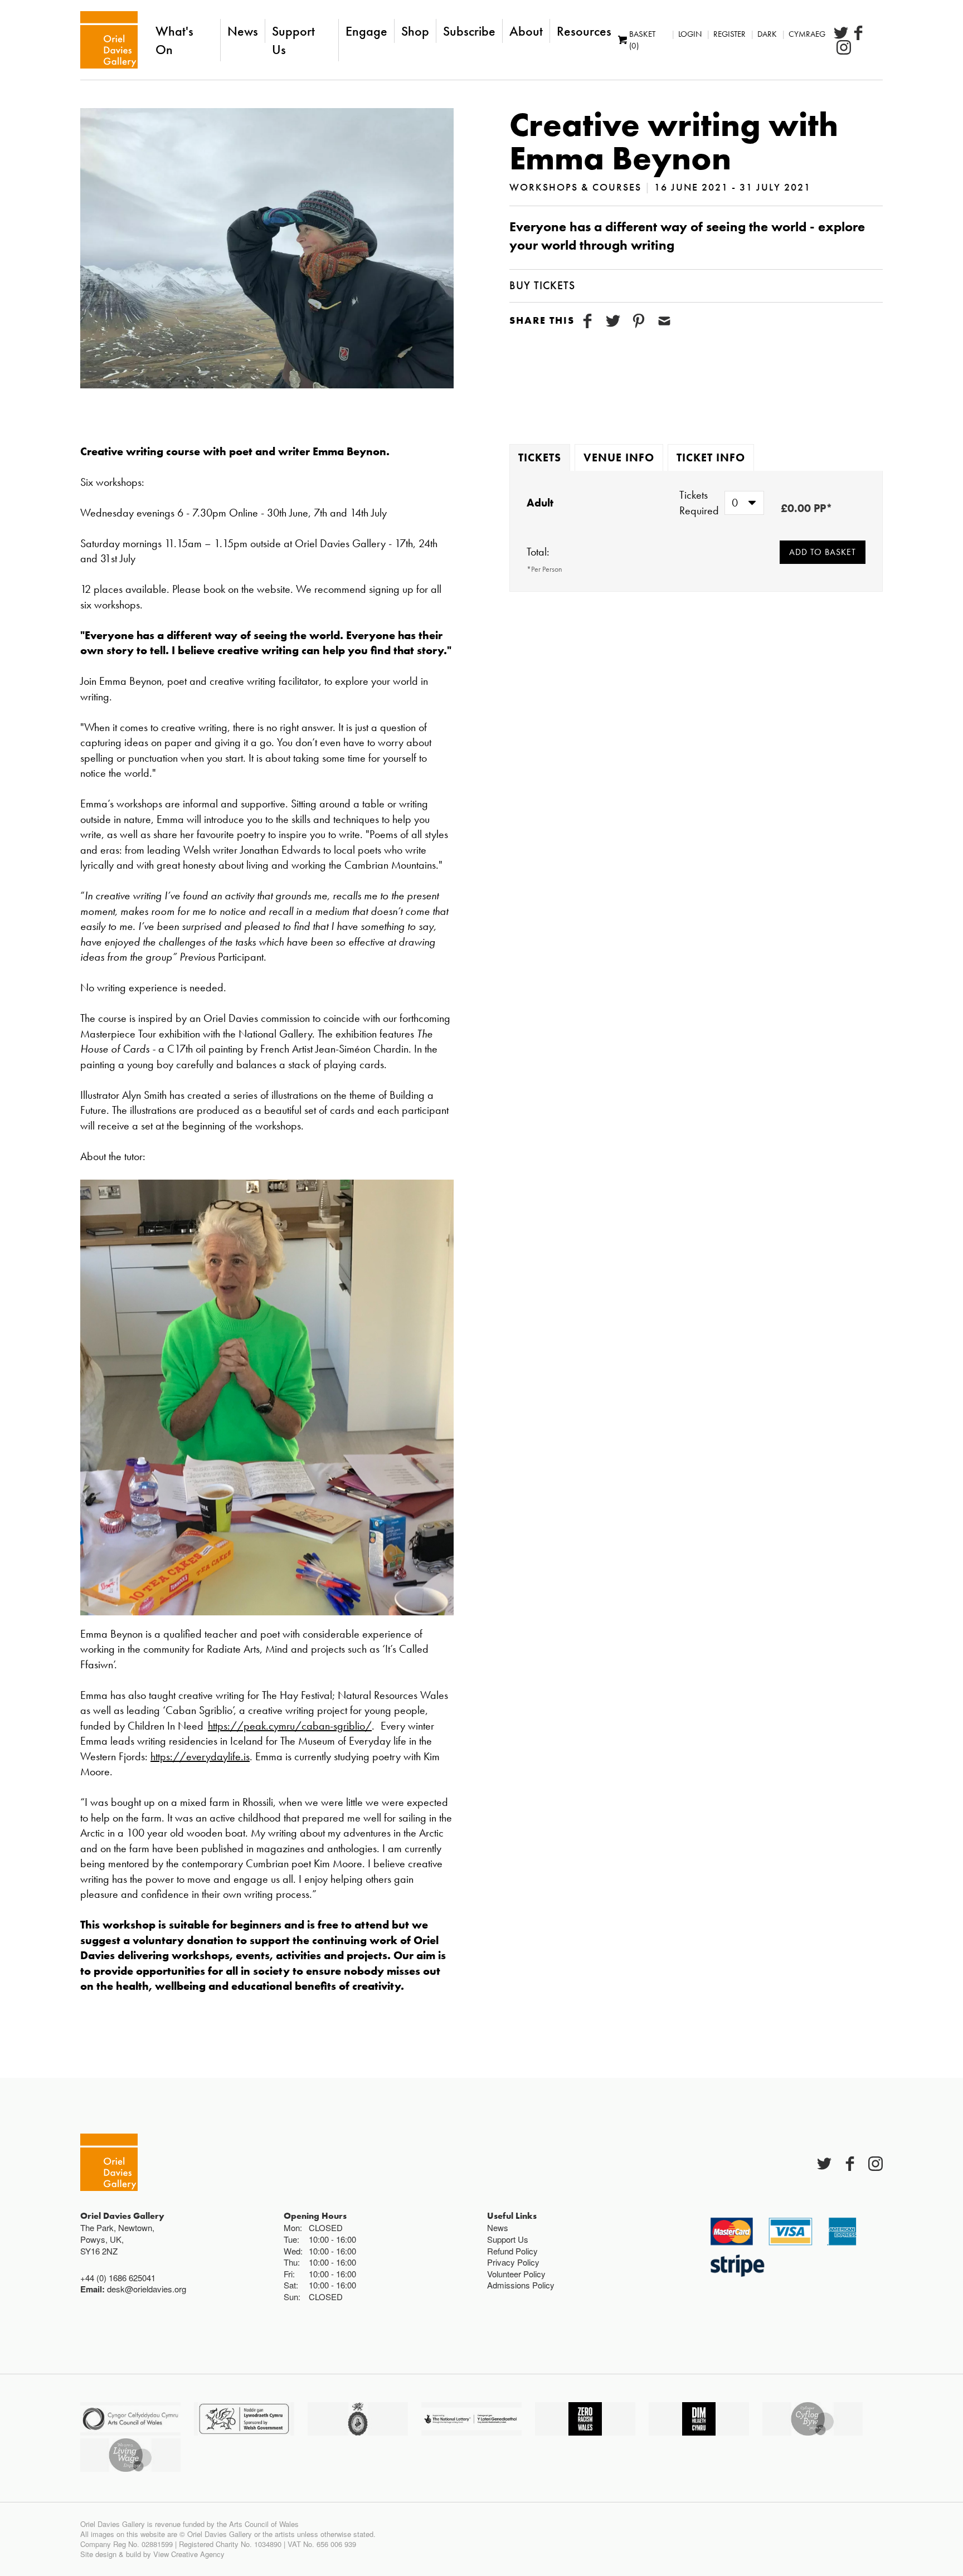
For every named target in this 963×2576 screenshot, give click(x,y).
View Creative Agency (189, 2554)
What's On (174, 40)
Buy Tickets (542, 285)
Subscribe (469, 31)
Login (690, 34)
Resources (584, 31)
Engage (366, 31)
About (526, 31)
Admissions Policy (521, 2285)
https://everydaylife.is (200, 1756)
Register (729, 34)
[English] (109, 40)
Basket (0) (642, 40)
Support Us (293, 40)
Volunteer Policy (516, 2274)
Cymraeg (807, 34)
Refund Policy (512, 2251)
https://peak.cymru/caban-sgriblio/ (290, 1726)
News (243, 31)
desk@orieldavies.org (147, 2289)
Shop (415, 31)
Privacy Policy (513, 2262)
